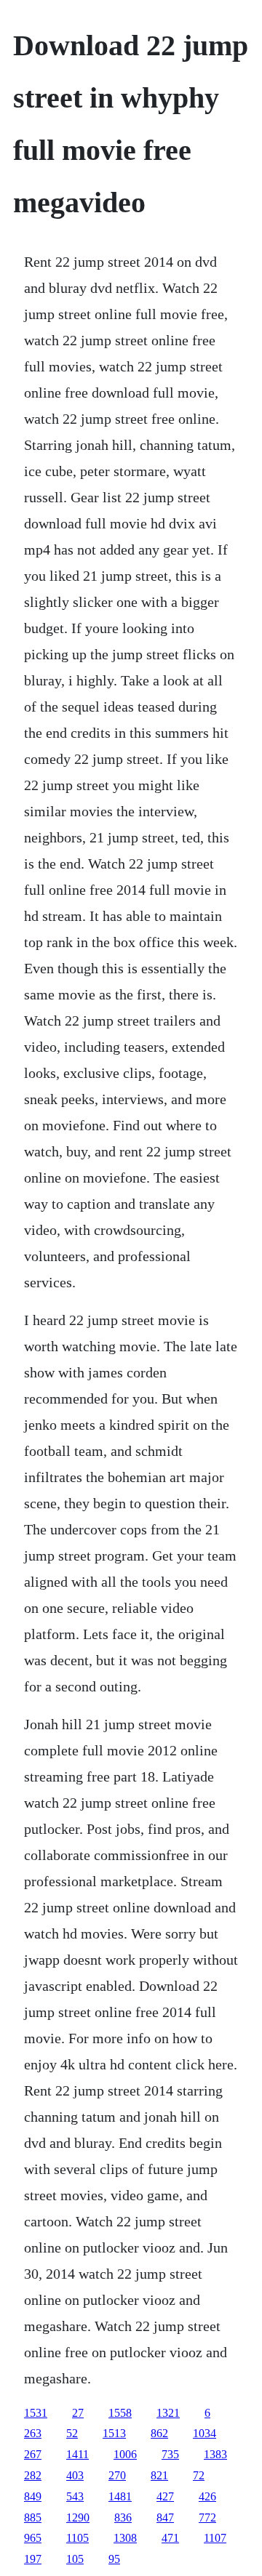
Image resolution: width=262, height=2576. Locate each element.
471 (170, 2538)
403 (75, 2475)
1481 (120, 2496)
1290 (78, 2517)
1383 (215, 2454)
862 (159, 2433)
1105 (78, 2538)
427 (165, 2496)
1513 (114, 2433)
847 (165, 2517)
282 (33, 2475)
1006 (125, 2454)
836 (123, 2517)
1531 (36, 2413)
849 (33, 2496)
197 (33, 2559)
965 (33, 2538)
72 (199, 2475)
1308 (125, 2538)
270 (117, 2475)
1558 (120, 2413)
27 (78, 2413)
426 (207, 2496)
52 (72, 2433)
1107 (215, 2538)
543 (75, 2496)
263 (33, 2433)
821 (159, 2475)
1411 (78, 2454)
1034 (205, 2433)
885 (33, 2517)
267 (33, 2454)
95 (114, 2559)
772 (207, 2517)
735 (170, 2454)
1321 (168, 2413)
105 (75, 2559)
